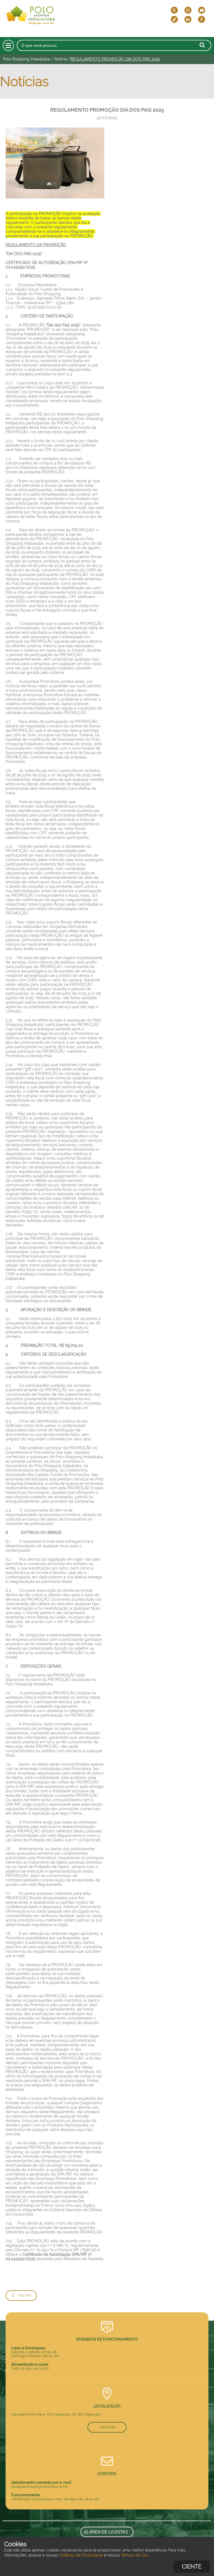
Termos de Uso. (135, 2555)
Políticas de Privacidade (81, 2555)
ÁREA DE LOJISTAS (108, 2532)
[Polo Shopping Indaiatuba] (52, 14)
